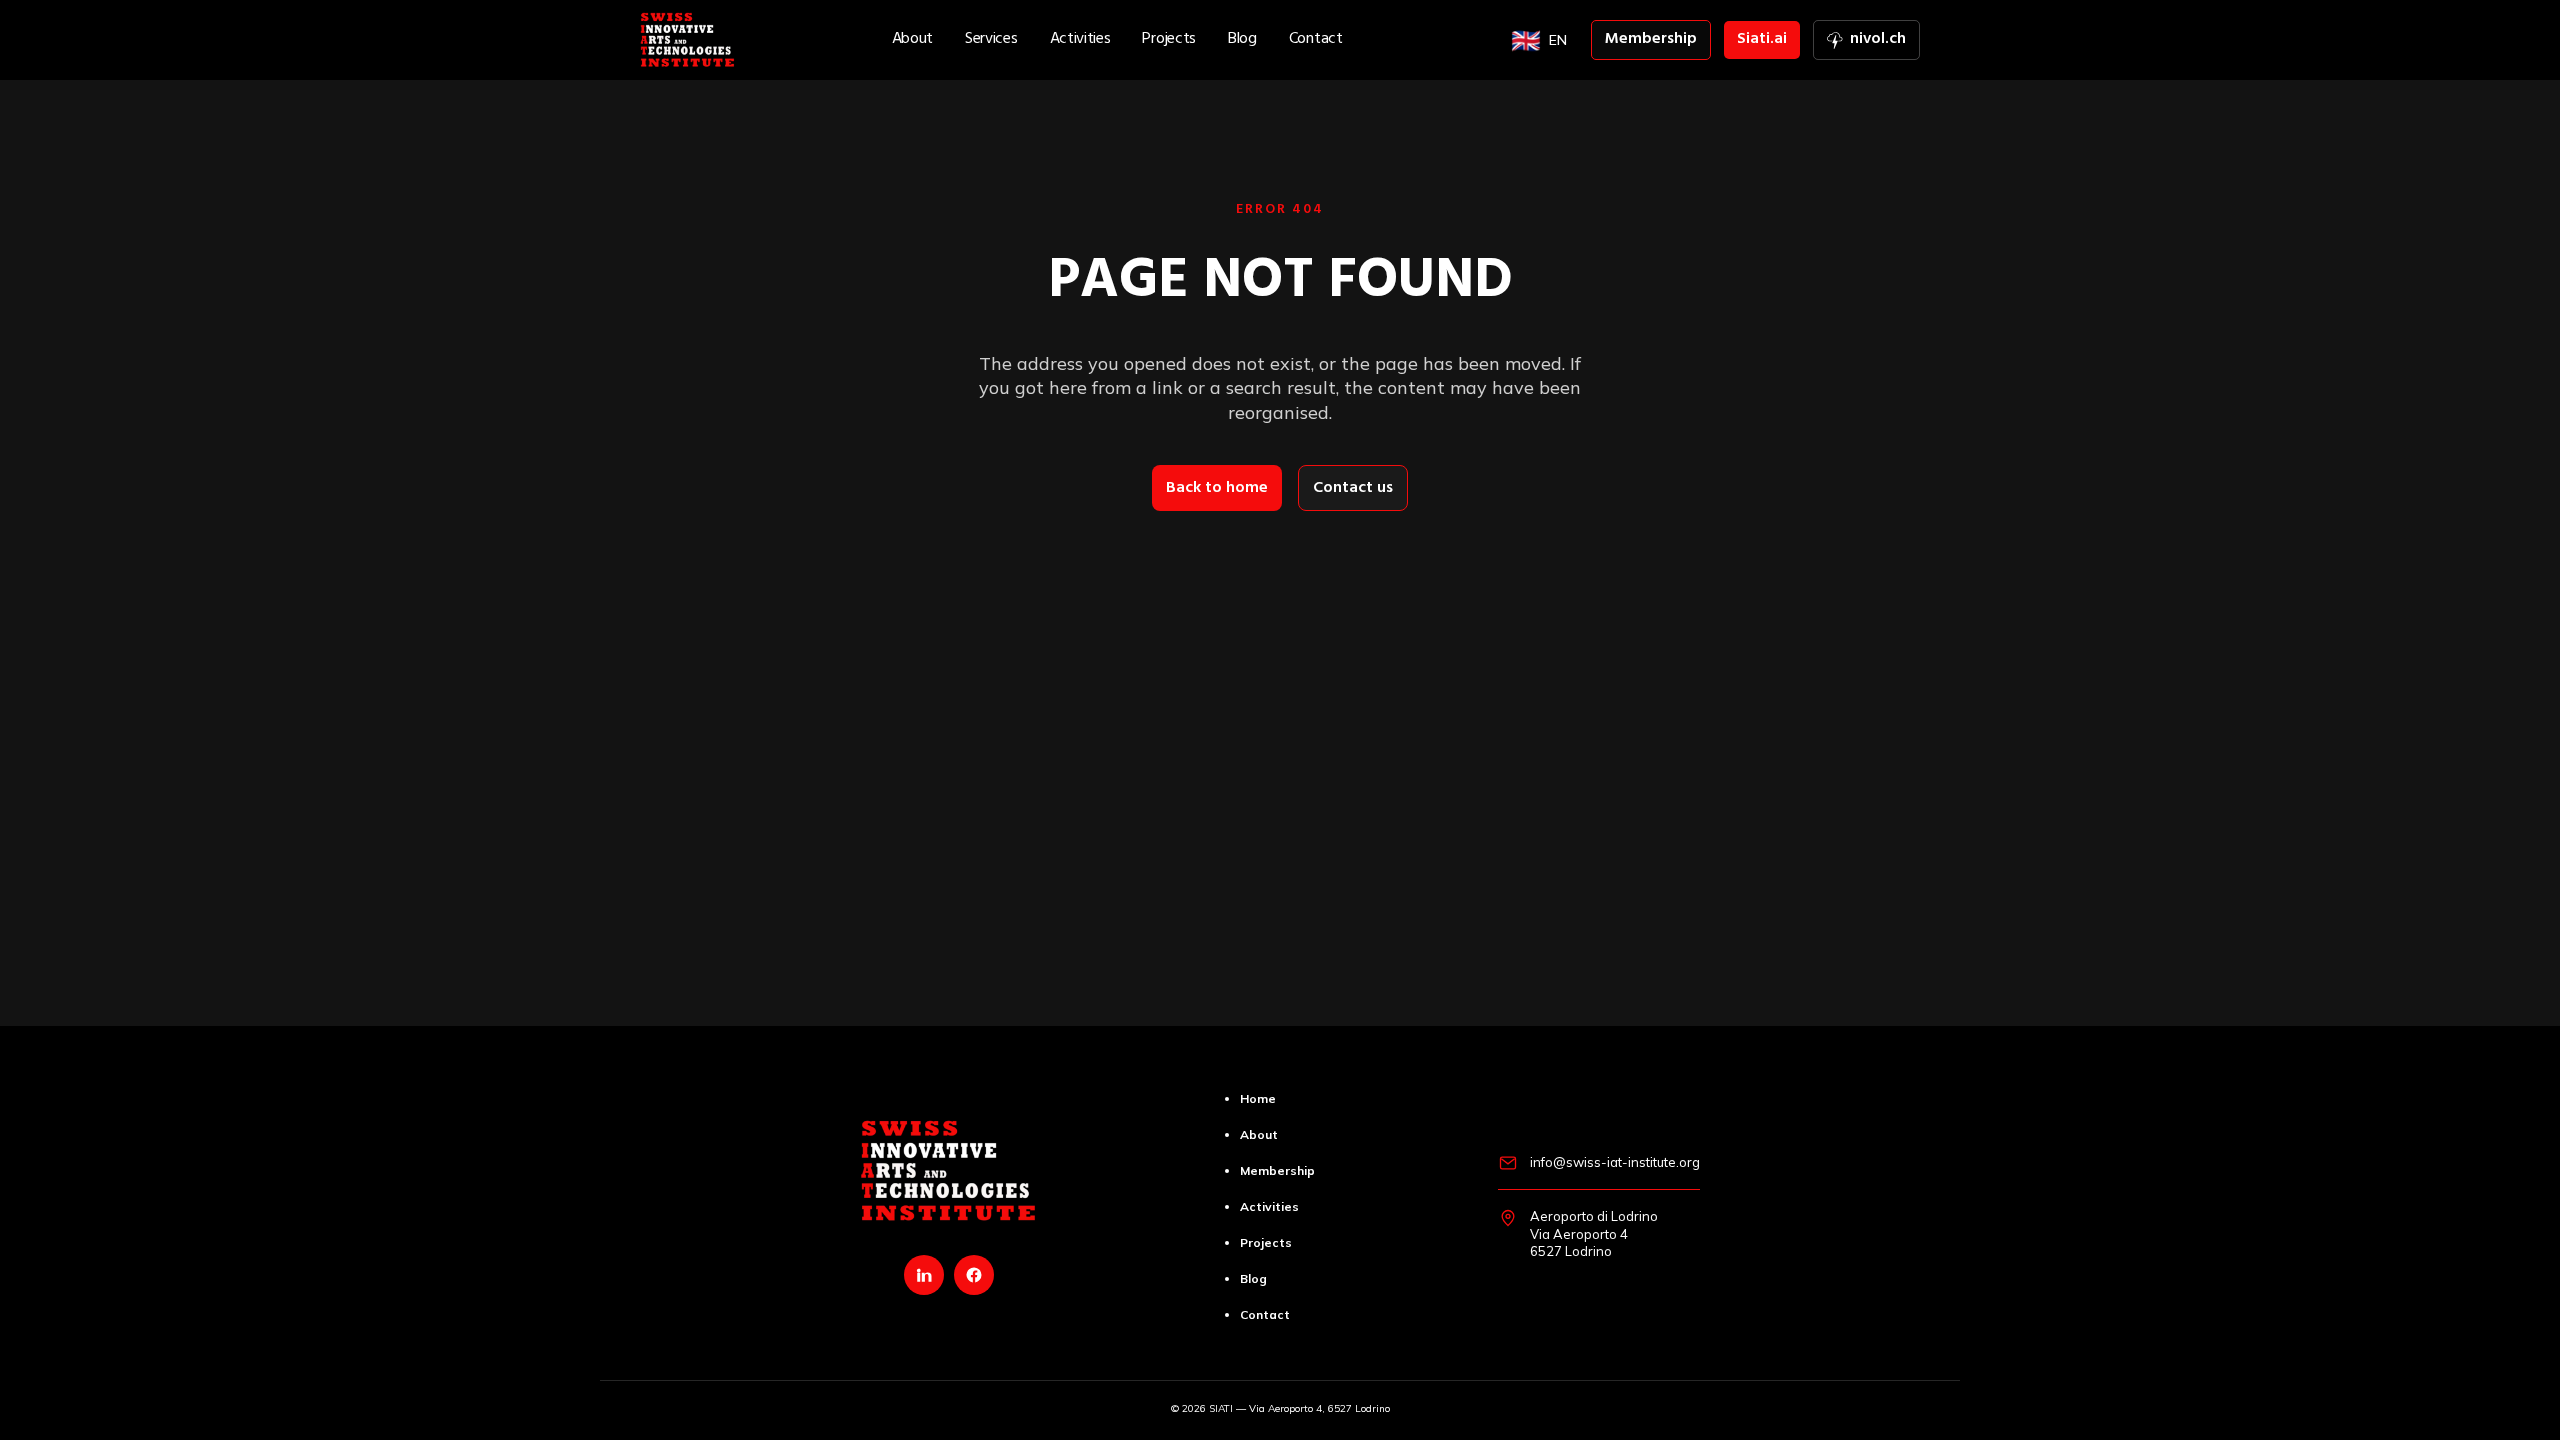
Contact (1316, 40)
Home (1258, 1098)
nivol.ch (1873, 42)
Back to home (1217, 489)
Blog (1242, 40)
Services (991, 40)
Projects (1169, 40)
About (912, 40)
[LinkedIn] (924, 1275)
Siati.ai (1762, 40)
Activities (1080, 40)
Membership (1651, 40)
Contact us (1353, 489)
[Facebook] (974, 1275)
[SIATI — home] (687, 40)
